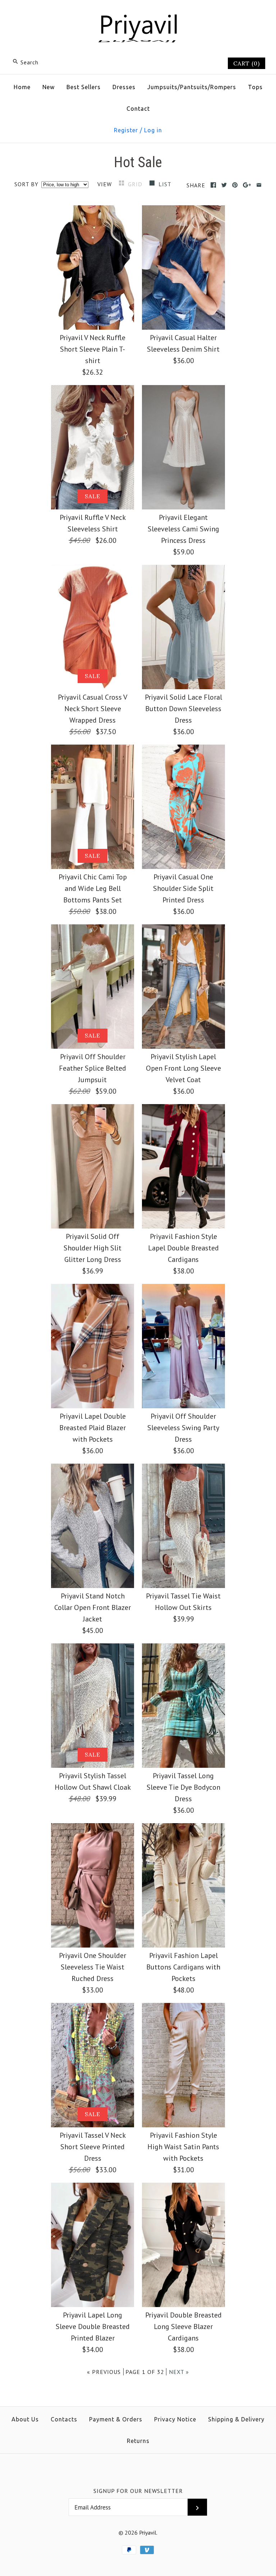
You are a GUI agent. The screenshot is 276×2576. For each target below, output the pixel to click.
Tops (255, 87)
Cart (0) (247, 63)
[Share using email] (259, 185)
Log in (153, 130)
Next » (179, 2372)
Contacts (64, 2419)
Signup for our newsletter (138, 2491)
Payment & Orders (116, 2419)
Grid (136, 184)
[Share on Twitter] (224, 185)
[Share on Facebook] (213, 185)
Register (126, 130)
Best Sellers (84, 87)
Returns (138, 2441)
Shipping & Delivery (236, 2419)
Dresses (124, 87)
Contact (138, 109)
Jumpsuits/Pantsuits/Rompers (192, 87)
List (165, 184)
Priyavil (148, 2532)
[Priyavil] (138, 13)
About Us (25, 2419)
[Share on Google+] (247, 185)
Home (22, 87)
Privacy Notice (175, 2419)
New (49, 87)
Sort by (26, 184)
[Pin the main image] (235, 185)
